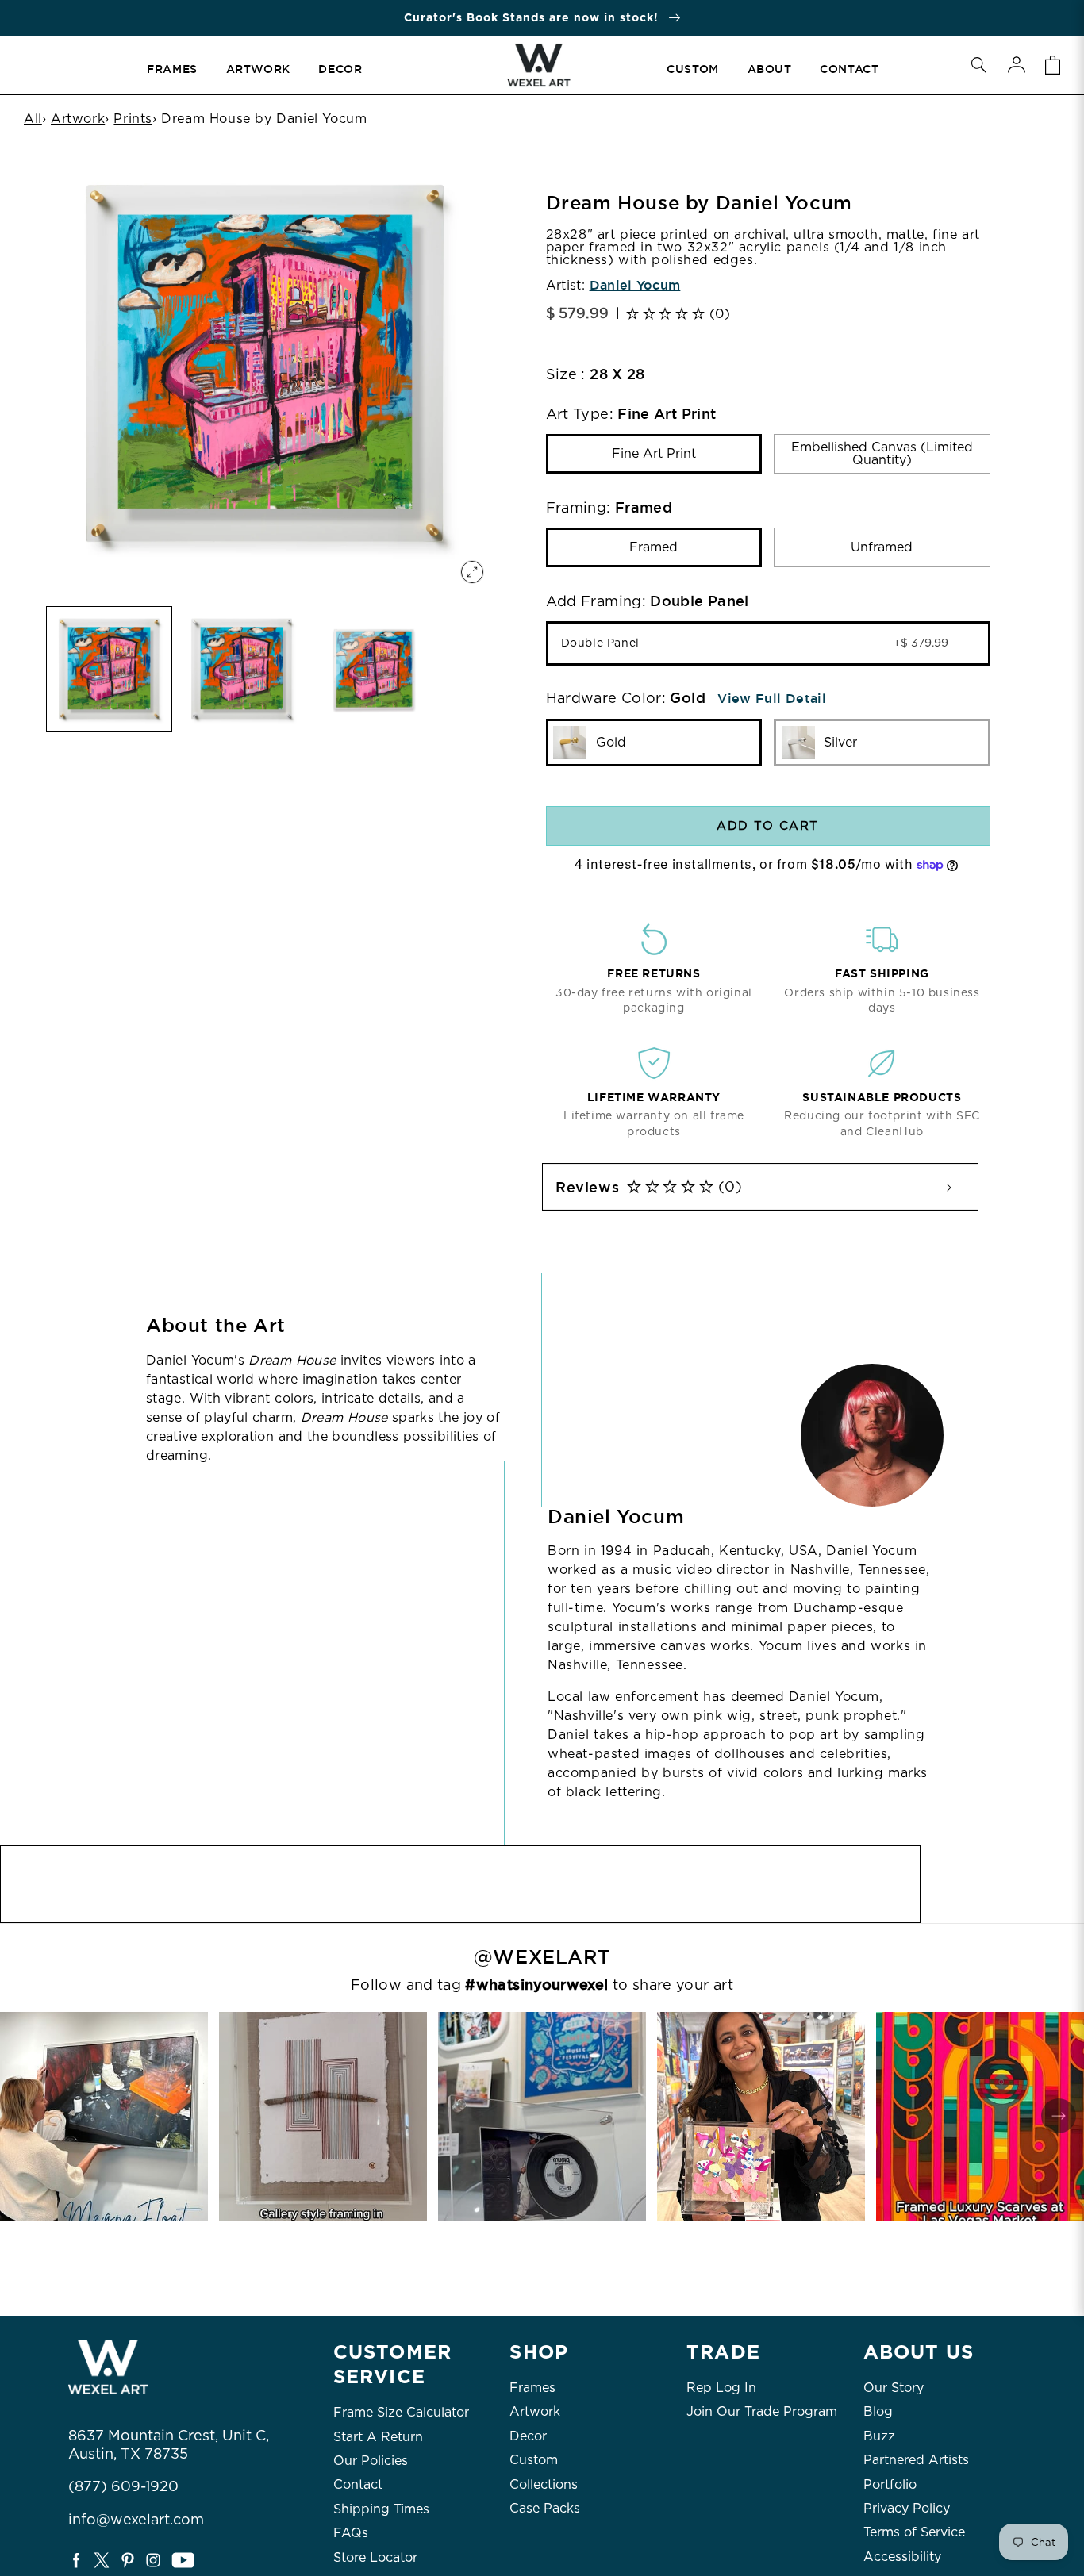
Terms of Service (914, 2532)
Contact (358, 2484)
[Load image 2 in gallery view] (374, 669)
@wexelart (542, 1957)
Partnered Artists (916, 2460)
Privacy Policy (907, 2508)
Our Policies (371, 2461)
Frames (532, 2388)
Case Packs (545, 2508)
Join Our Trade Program (762, 2411)
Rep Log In (721, 2388)
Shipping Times (381, 2509)
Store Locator (375, 2557)
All (33, 119)
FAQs (351, 2533)
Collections (544, 2484)
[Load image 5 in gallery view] (242, 669)
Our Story (894, 2388)
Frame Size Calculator (401, 2412)
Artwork (78, 119)
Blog (878, 2411)
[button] (978, 65)
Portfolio (890, 2484)
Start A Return (378, 2437)
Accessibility (902, 2557)
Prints (133, 119)
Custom (534, 2460)
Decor (528, 2436)
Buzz (879, 2436)
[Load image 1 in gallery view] (109, 669)
